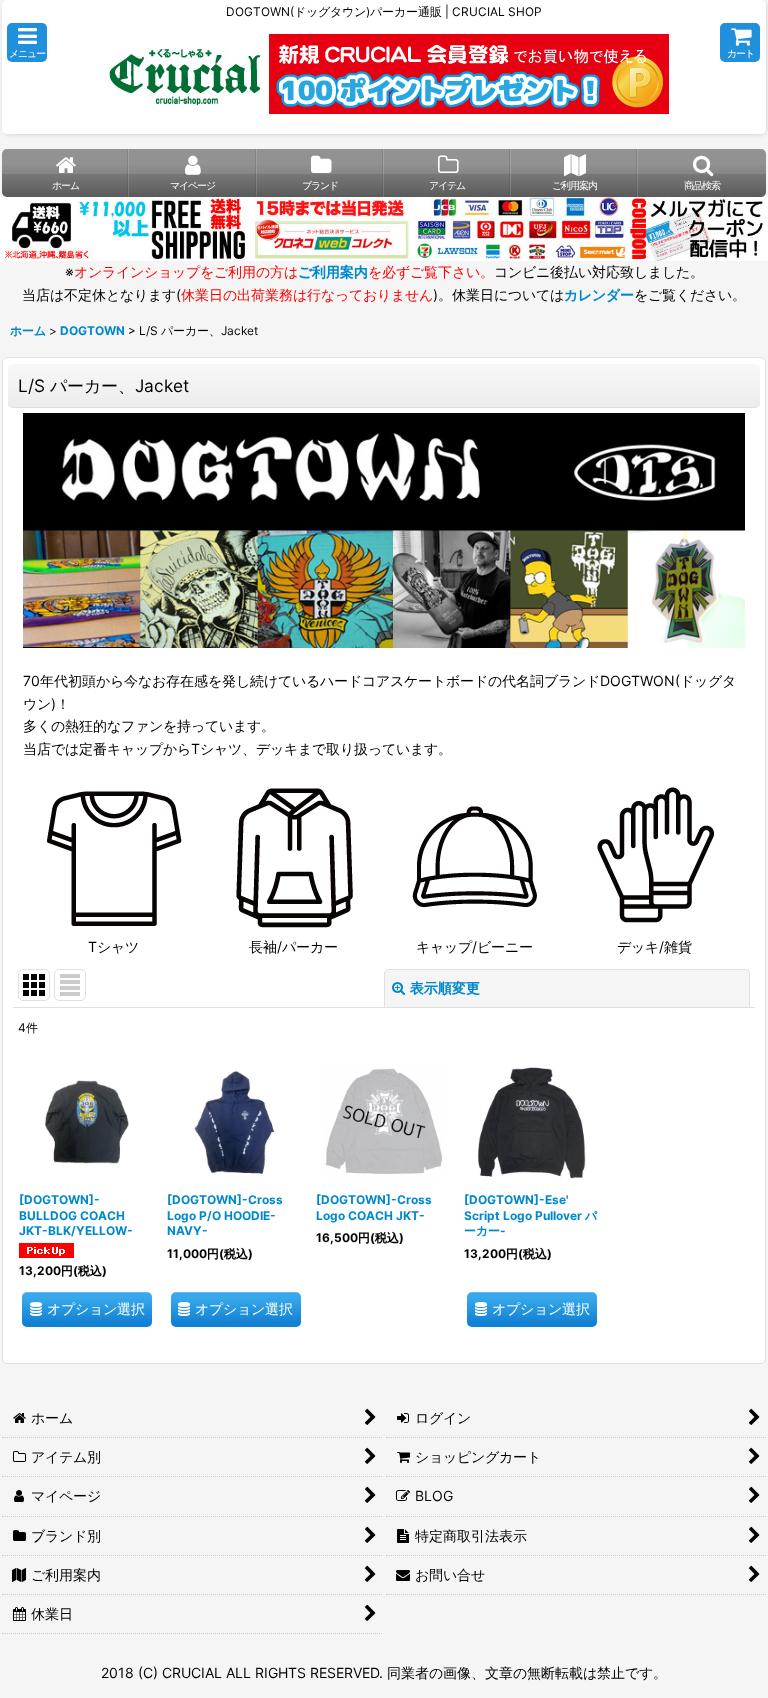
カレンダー (599, 294)
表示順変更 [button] (445, 987)
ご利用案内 (333, 271)
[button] (27, 42)
